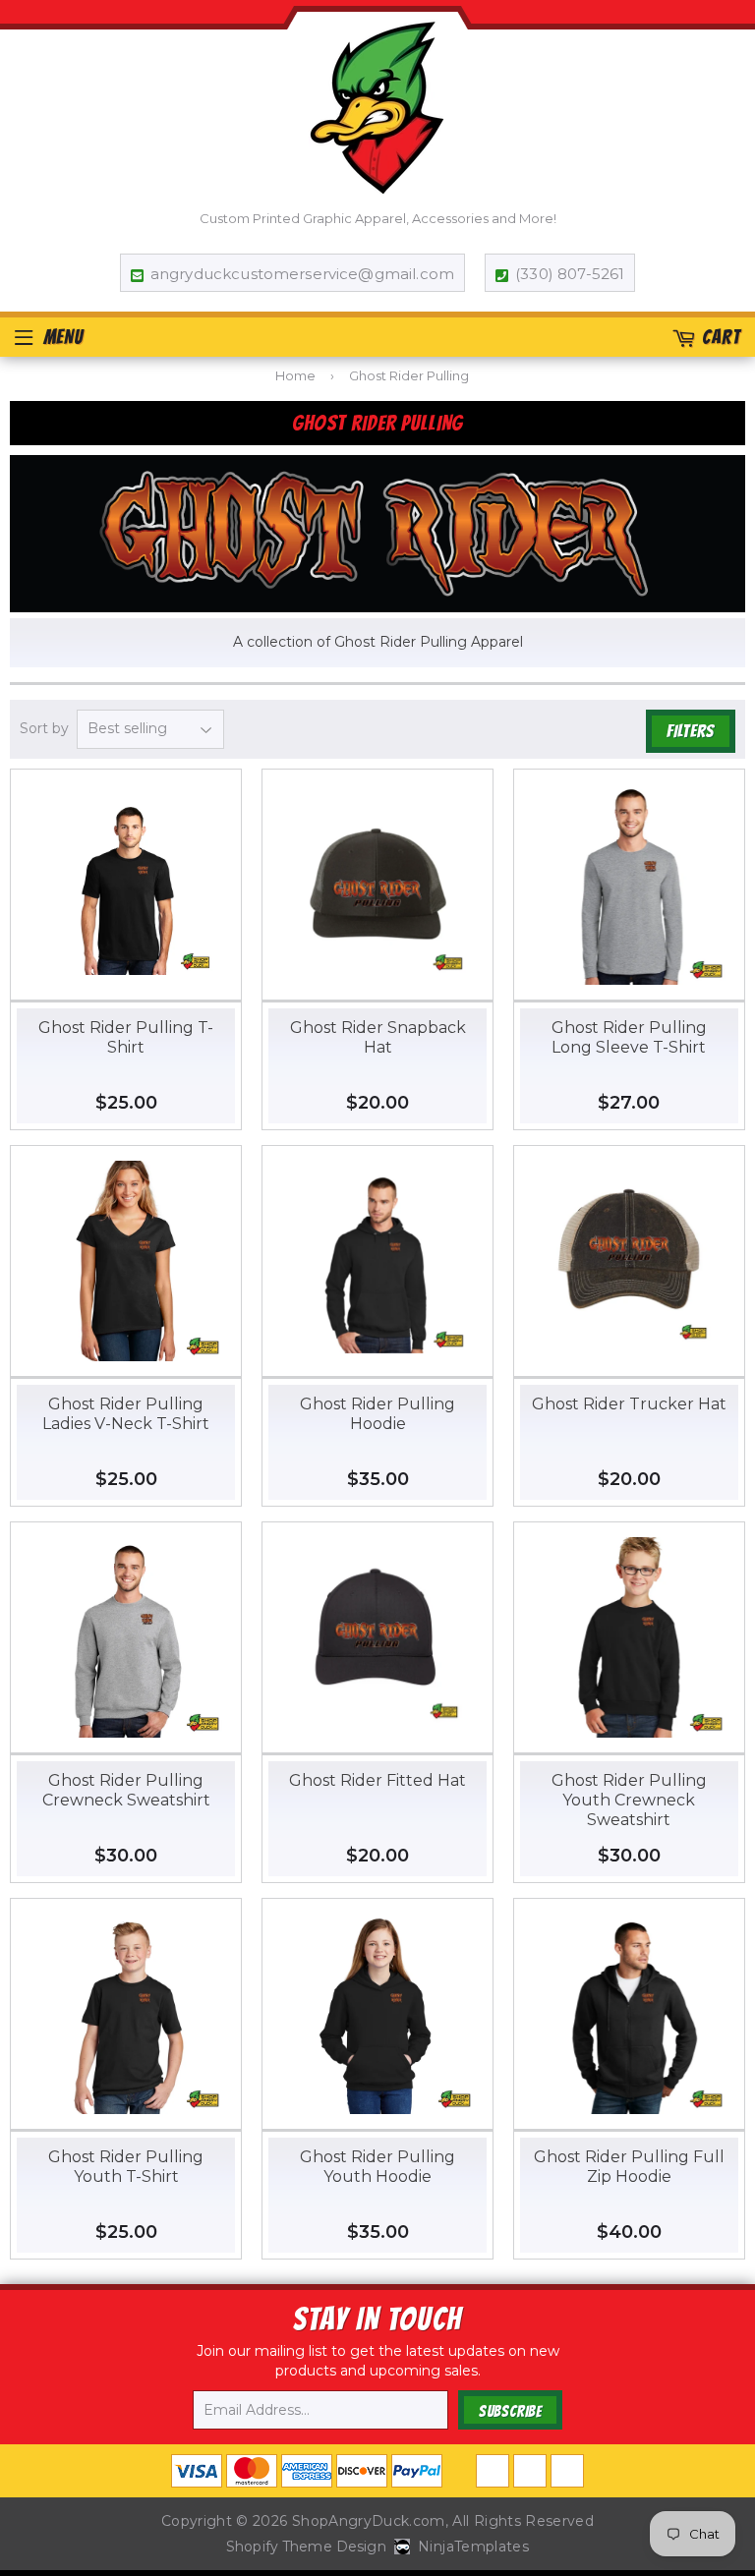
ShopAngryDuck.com (369, 2521)
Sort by (44, 728)
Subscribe (510, 2411)
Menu (63, 337)
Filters (691, 731)
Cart (721, 337)
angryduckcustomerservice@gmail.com (302, 274)
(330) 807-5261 (570, 274)
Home (295, 375)
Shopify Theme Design (306, 2547)
